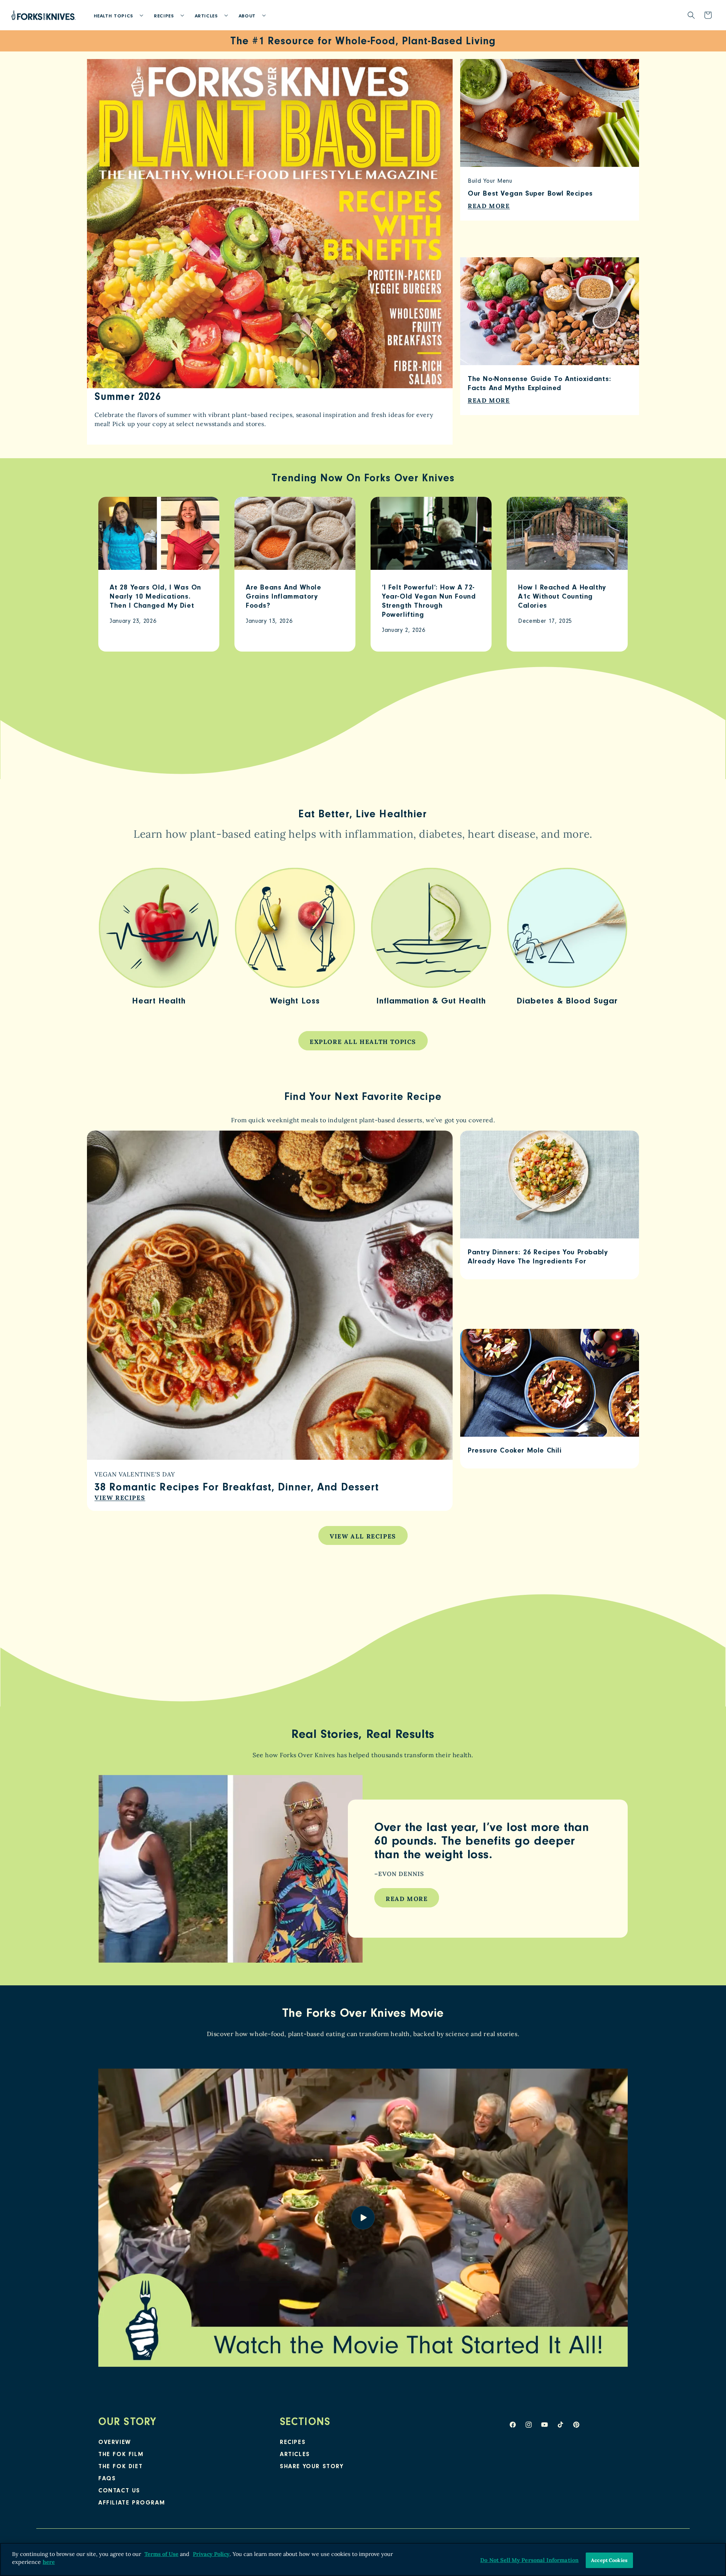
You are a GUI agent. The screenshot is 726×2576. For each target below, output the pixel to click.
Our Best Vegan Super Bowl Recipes (530, 194)
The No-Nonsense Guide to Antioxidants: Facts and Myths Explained (540, 385)
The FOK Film (121, 2455)
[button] (116, 15)
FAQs (107, 2479)
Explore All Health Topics (363, 1042)
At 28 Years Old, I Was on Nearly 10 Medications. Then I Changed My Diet (155, 597)
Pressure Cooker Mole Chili (515, 1451)
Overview (115, 2443)
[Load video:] (363, 2218)
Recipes (293, 2443)
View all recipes (363, 1536)
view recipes (120, 1498)
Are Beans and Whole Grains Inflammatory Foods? (283, 597)
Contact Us (119, 2491)
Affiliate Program (132, 2503)
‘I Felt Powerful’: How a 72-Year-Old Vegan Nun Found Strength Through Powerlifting (429, 602)
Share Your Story (312, 2467)
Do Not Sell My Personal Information (529, 2560)
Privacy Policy (211, 2554)
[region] (363, 2559)
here (49, 2562)
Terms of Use (161, 2554)
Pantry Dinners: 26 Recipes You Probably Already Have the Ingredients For (538, 1258)
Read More (407, 1899)
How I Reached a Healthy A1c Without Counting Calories (562, 597)
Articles (295, 2455)
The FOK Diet (120, 2467)
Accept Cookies (609, 2560)
